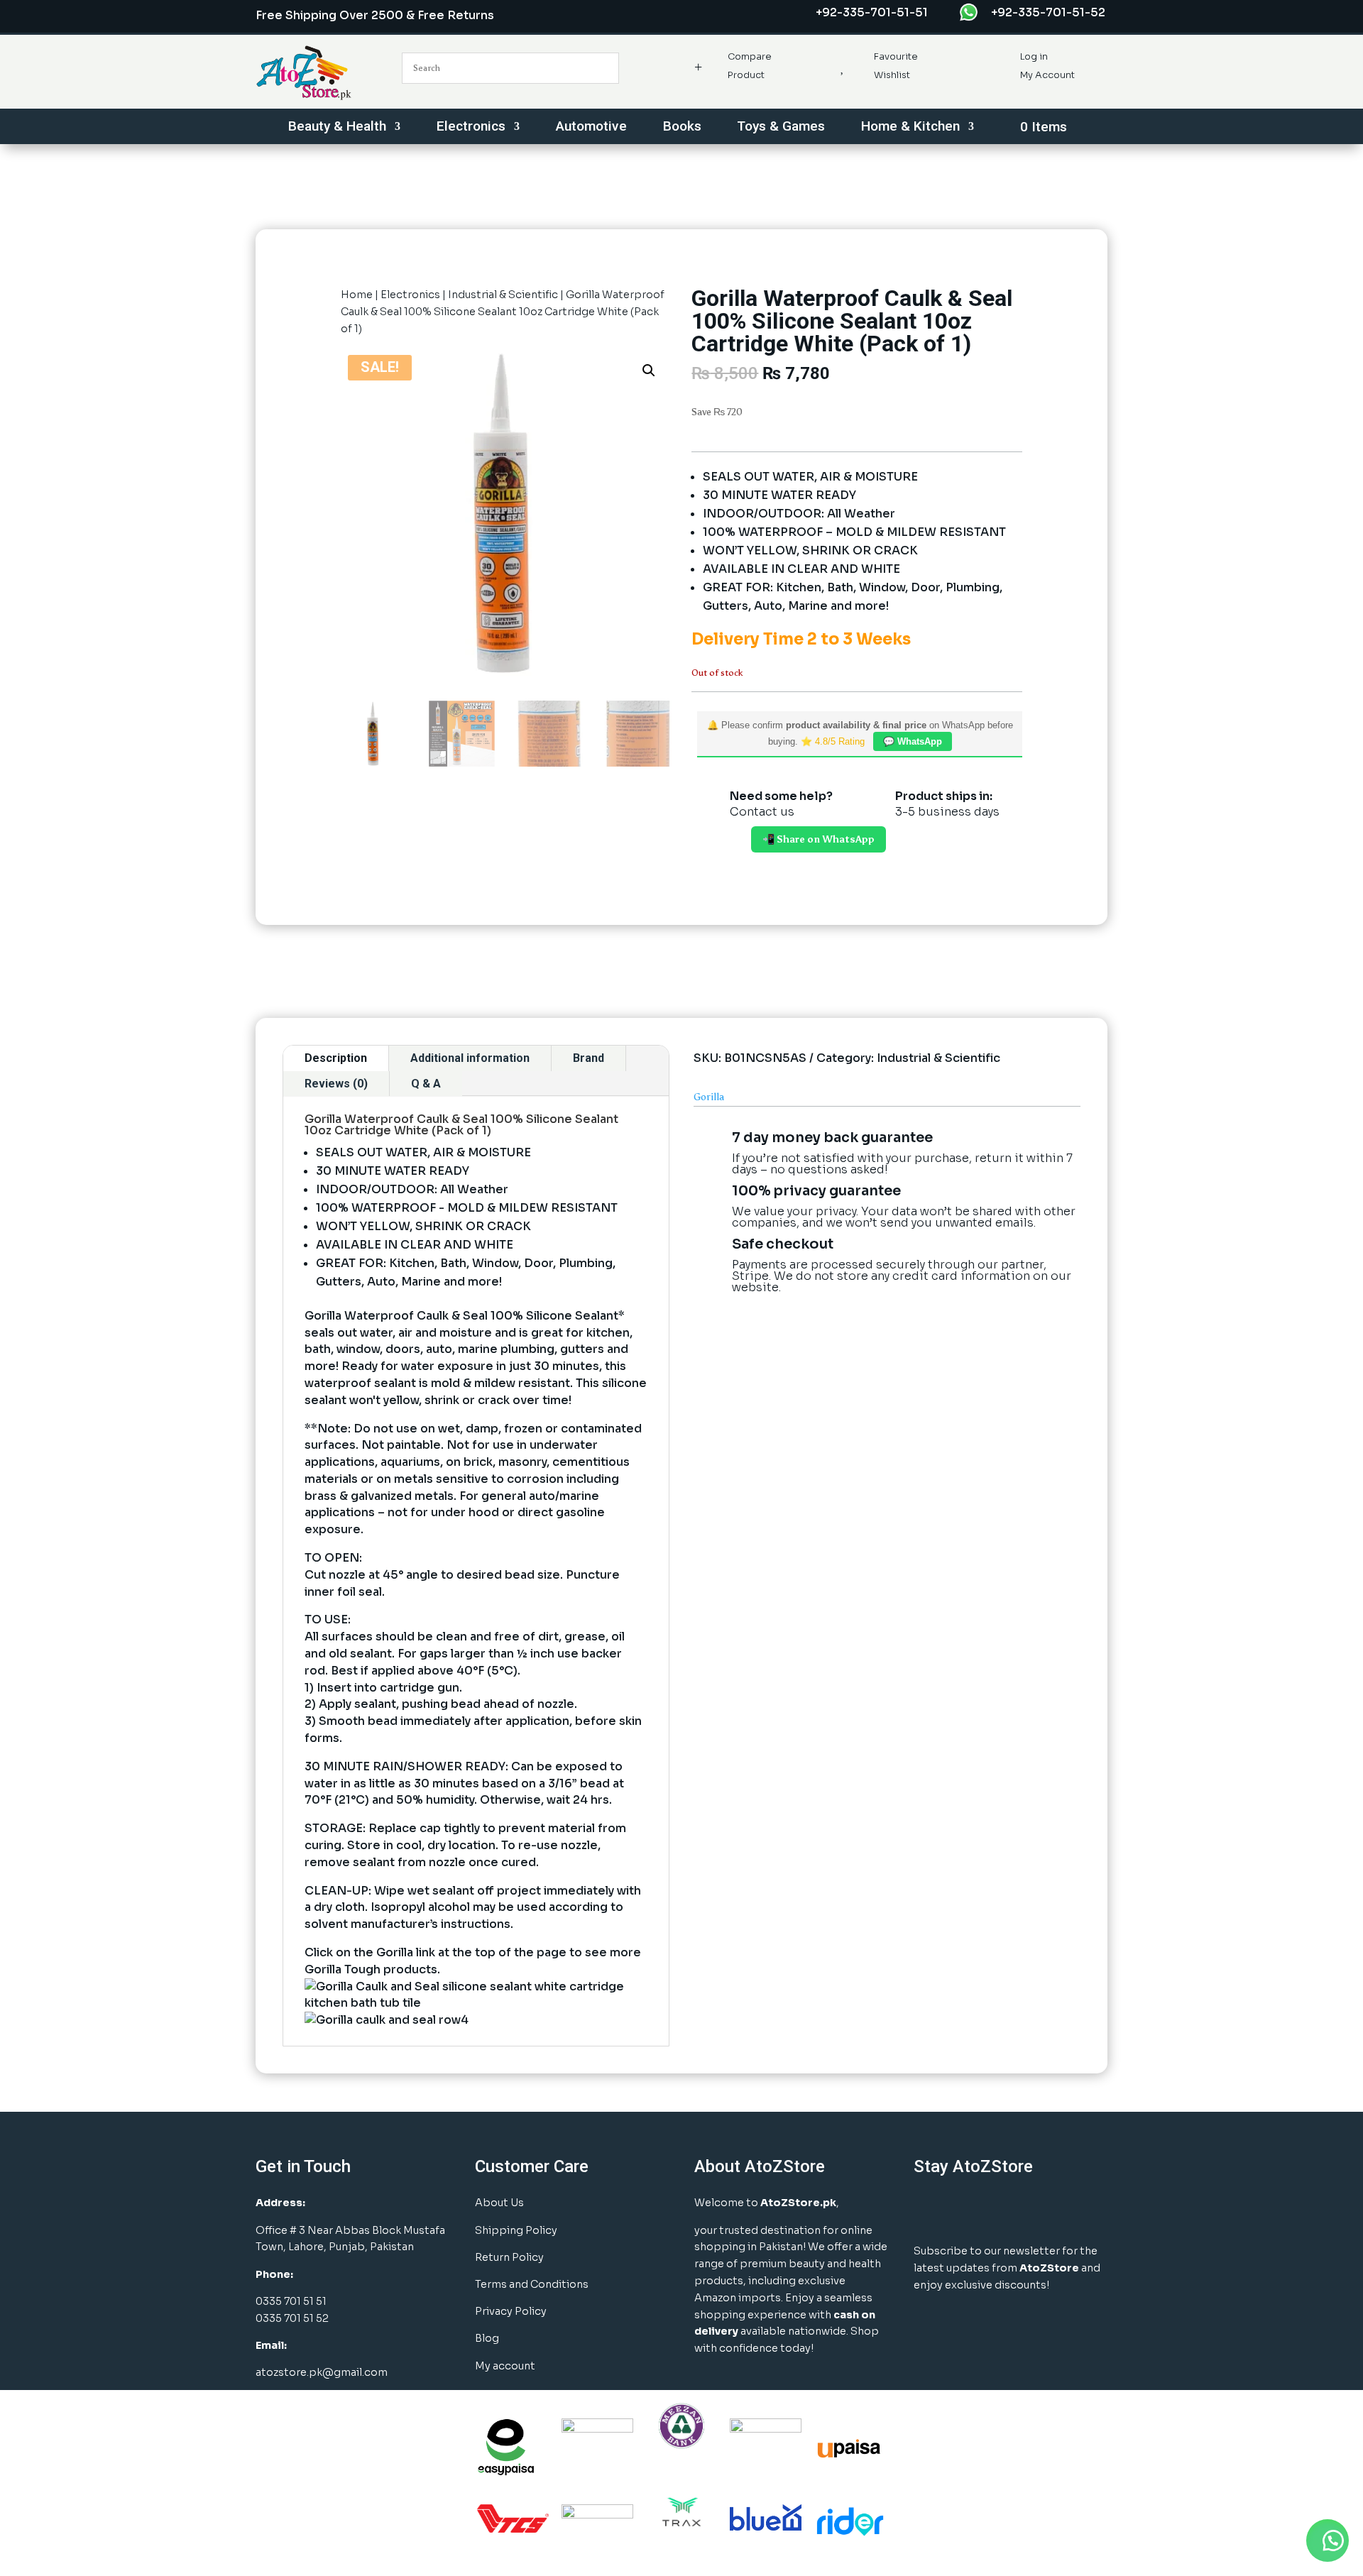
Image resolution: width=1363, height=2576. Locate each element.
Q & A (426, 1084)
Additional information (470, 1058)
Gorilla (709, 1097)
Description (336, 1058)
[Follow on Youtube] (1035, 2210)
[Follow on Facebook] (929, 2210)
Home (357, 295)
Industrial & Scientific (503, 295)
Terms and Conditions (532, 2284)
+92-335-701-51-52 (1048, 12)
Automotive (591, 128)
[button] (649, 371)
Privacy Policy (511, 2311)
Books (682, 128)
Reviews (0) (336, 1084)
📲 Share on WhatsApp (819, 839)
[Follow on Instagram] (964, 2210)
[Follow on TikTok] (1071, 2210)
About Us (499, 2203)
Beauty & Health (337, 128)
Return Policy (509, 2257)
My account (505, 2366)
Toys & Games (781, 128)
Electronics (471, 128)
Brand (589, 1058)
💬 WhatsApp (913, 741)
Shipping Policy (516, 2230)
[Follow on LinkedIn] (1000, 2210)
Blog (487, 2338)
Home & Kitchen (910, 128)
